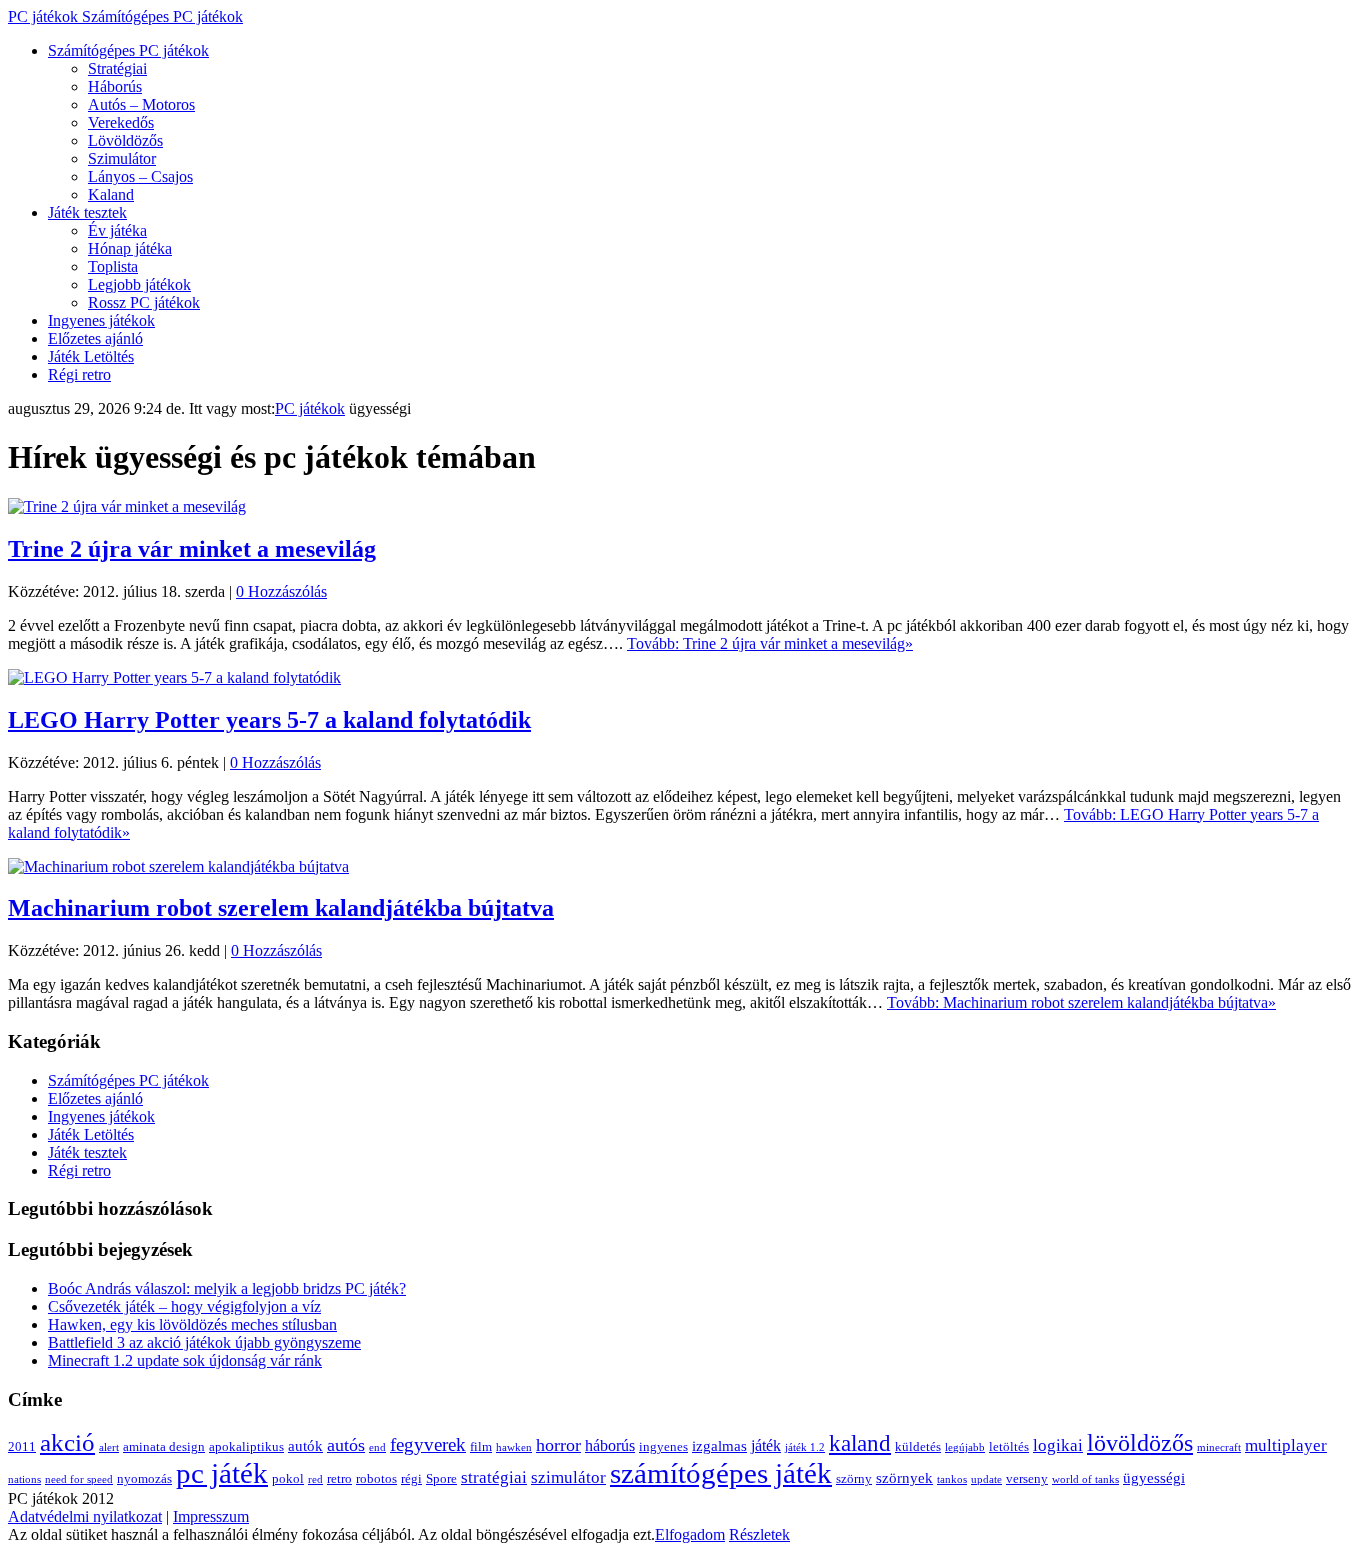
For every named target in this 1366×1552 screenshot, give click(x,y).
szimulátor (568, 1477)
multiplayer (1286, 1445)
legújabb (965, 1447)
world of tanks (1085, 1479)
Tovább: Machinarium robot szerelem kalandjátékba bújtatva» (1081, 1002)
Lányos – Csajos (140, 176)
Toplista (113, 266)
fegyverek (428, 1444)
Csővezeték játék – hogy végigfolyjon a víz (184, 1306)
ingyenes (663, 1446)
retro (339, 1478)
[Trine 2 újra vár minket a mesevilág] (127, 506)
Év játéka (117, 230)
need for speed (79, 1479)
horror (558, 1445)
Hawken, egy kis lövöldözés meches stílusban (192, 1324)
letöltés (1009, 1446)
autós (346, 1445)
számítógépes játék (721, 1473)
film (481, 1446)
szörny (854, 1478)
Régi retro (79, 374)
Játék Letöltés (91, 356)
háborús (610, 1445)
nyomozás (144, 1478)
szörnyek (904, 1478)
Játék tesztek (87, 212)
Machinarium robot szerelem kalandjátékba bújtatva (281, 908)
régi (411, 1478)
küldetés (918, 1446)
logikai (1058, 1445)
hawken (514, 1447)
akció (67, 1442)
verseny (1027, 1478)
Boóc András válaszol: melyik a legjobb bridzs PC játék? (227, 1288)
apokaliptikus (246, 1446)
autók (305, 1446)
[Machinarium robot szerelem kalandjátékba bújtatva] (178, 866)
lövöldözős (1140, 1442)
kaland (860, 1443)
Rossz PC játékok (144, 302)
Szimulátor (122, 158)
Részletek (759, 1534)
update (986, 1479)
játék (766, 1445)
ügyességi (1154, 1478)
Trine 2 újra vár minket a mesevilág (192, 549)
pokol (288, 1478)
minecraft (1219, 1447)
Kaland (111, 194)
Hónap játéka (130, 248)
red (315, 1479)
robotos (376, 1478)
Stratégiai (117, 68)
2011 (22, 1446)
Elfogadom (690, 1534)
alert (109, 1447)
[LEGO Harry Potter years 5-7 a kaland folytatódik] (174, 677)
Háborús (115, 86)
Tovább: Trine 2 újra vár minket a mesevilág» (770, 643)
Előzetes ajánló (95, 338)
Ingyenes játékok (101, 320)
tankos (952, 1479)
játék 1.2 (805, 1447)
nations (24, 1479)
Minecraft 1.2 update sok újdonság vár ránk (185, 1360)
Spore (441, 1478)
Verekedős (121, 122)
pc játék (222, 1473)
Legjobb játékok (139, 284)
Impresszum (211, 1516)
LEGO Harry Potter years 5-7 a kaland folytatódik (269, 720)
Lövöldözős (125, 140)
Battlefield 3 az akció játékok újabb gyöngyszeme (204, 1342)
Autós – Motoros (141, 104)
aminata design (164, 1446)
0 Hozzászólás (281, 591)
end (377, 1447)
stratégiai (494, 1477)
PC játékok (125, 16)
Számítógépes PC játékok (128, 50)
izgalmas (719, 1446)
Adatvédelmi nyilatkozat (85, 1516)
